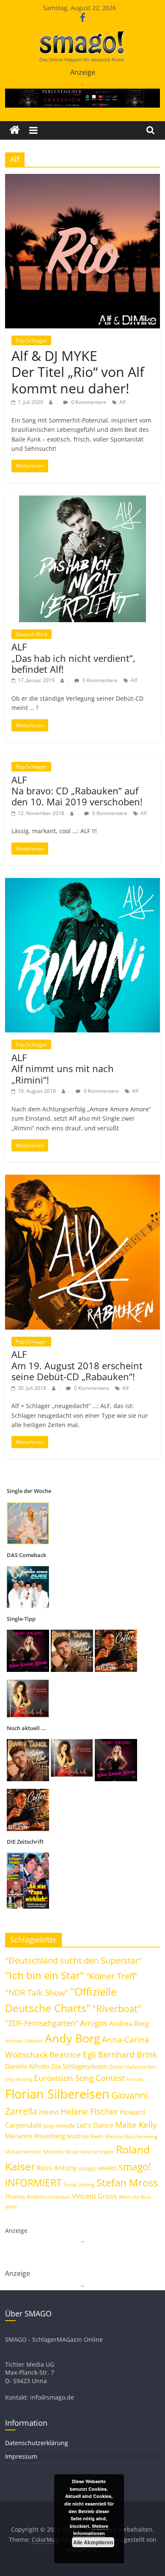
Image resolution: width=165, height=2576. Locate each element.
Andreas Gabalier (24, 2041)
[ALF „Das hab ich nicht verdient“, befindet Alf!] (82, 501)
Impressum (21, 2456)
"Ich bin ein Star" (45, 1975)
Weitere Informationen (91, 2530)
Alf (122, 402)
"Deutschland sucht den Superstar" (74, 1960)
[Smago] (15, 130)
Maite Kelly (136, 2125)
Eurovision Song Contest (79, 2078)
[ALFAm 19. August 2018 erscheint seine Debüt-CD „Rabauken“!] (83, 1180)
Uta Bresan (58, 2197)
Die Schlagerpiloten (79, 2066)
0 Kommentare (88, 402)
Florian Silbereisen (57, 2094)
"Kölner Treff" (112, 1976)
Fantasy (135, 2079)
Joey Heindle (59, 2126)
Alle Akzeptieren (93, 2542)
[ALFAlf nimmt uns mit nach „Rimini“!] (83, 883)
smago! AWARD (98, 2168)
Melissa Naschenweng (131, 2136)
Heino (49, 2112)
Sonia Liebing (79, 2185)
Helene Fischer (89, 2111)
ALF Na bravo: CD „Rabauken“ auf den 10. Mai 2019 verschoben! (77, 791)
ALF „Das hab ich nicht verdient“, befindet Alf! (73, 658)
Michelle (54, 2152)
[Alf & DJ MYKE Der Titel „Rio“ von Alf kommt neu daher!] (83, 179)
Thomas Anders (25, 2197)
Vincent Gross (94, 2196)
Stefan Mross (127, 2182)
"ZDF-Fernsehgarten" (42, 2023)
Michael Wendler (23, 2152)
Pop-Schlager (31, 340)
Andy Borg (73, 2038)
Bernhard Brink (128, 2054)
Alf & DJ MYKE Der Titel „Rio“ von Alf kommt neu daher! (78, 372)
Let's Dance (95, 2125)
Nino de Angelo (97, 2152)
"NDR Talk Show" (37, 1993)
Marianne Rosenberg (35, 2136)
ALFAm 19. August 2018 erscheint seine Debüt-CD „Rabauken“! (77, 1365)
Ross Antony (57, 2168)
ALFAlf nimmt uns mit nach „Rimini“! (63, 1069)
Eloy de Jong (19, 2079)
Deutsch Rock (32, 634)
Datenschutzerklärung (37, 2443)
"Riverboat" (117, 2009)
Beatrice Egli (73, 2055)
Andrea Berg (129, 2023)
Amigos (94, 2023)
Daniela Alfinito (27, 2066)
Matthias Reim (85, 2136)
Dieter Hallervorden (133, 2067)
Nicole (72, 2152)
